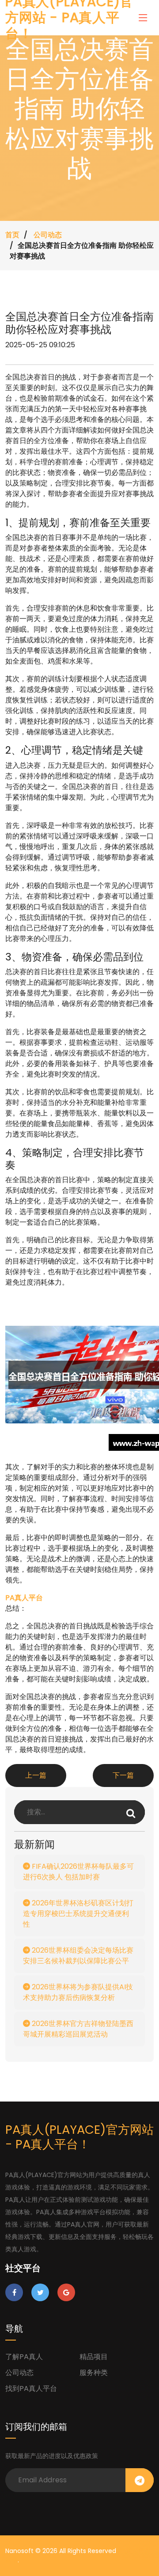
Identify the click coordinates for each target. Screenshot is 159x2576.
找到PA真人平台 (31, 2388)
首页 (12, 235)
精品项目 (94, 2357)
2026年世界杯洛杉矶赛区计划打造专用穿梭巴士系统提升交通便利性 (78, 1914)
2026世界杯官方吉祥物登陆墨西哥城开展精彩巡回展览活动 (78, 2029)
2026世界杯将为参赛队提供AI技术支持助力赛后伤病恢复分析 (78, 1992)
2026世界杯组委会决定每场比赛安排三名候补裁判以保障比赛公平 (78, 1956)
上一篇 (36, 1775)
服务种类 (94, 2373)
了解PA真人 (24, 2357)
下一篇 (123, 1775)
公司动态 (48, 235)
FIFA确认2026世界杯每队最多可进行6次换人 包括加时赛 (78, 1872)
